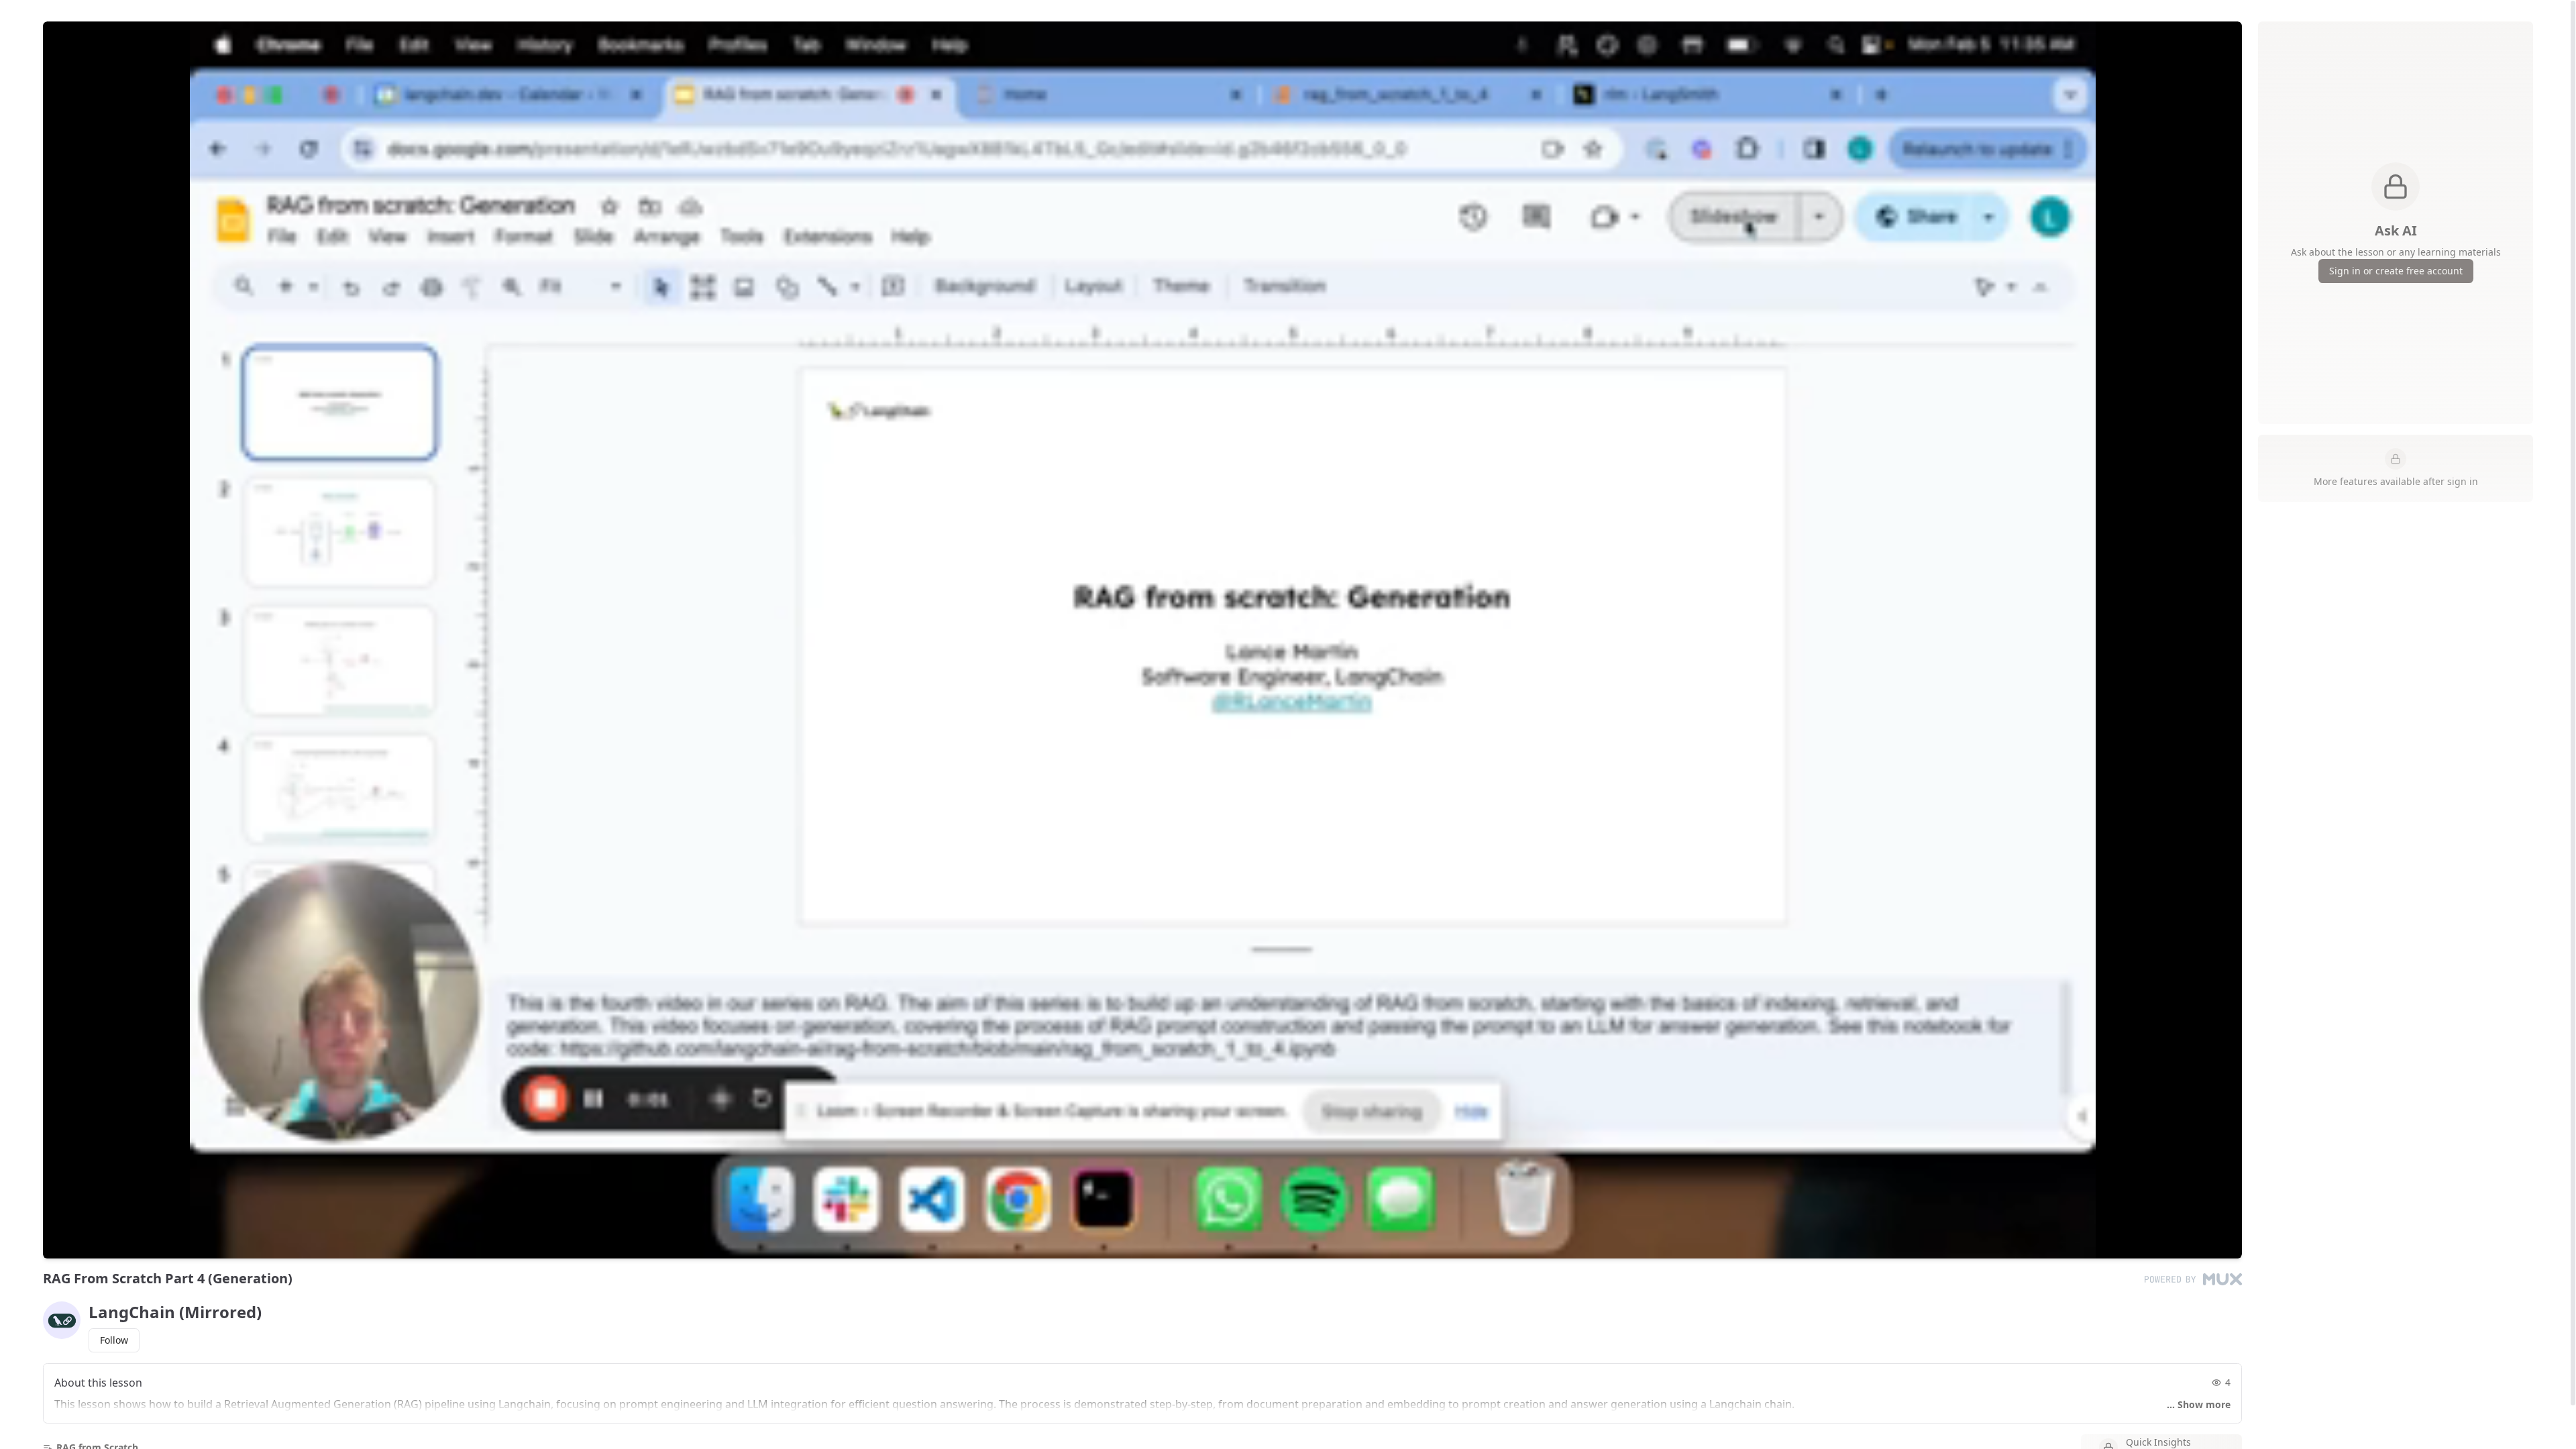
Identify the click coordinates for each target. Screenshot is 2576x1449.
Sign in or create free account (2396, 271)
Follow (114, 1340)
